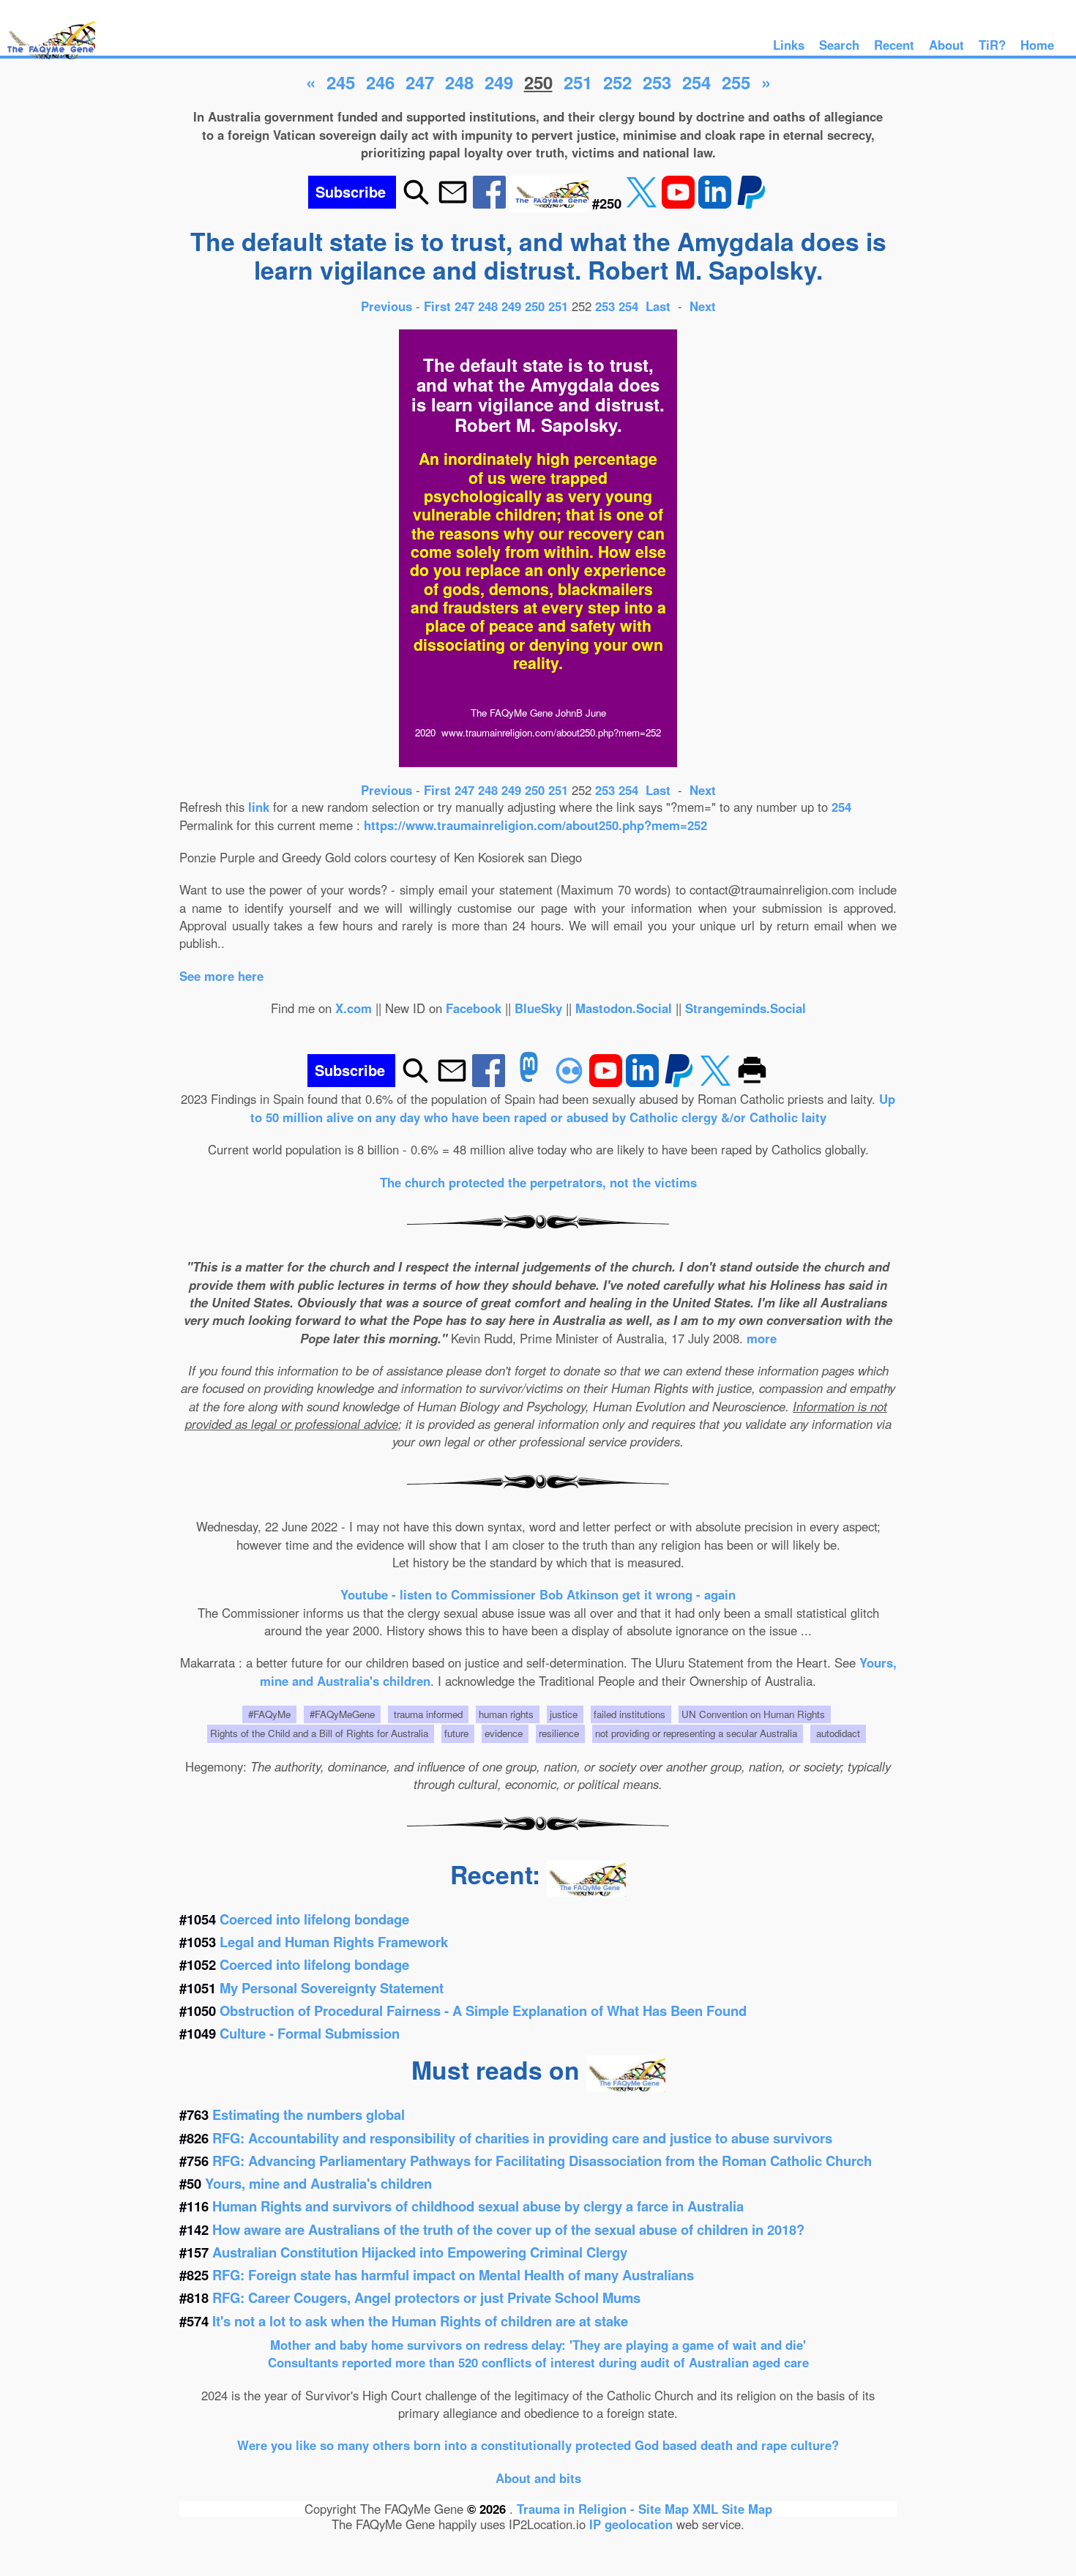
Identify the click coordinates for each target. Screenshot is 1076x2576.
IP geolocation (631, 2524)
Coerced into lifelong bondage (314, 1919)
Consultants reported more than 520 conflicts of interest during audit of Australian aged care (538, 2362)
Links (789, 45)
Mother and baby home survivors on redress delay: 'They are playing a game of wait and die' (538, 2345)
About (946, 45)
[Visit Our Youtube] (680, 203)
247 (420, 82)
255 (736, 82)
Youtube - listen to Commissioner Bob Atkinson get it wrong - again (538, 1594)
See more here (221, 976)
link (259, 807)
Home (1037, 45)
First (439, 306)
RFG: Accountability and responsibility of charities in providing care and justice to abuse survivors (522, 2138)
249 (499, 82)
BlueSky (538, 1008)
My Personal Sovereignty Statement (332, 1988)
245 (341, 82)
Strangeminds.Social (746, 1008)
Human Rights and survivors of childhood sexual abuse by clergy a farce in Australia (478, 2206)
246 (380, 82)
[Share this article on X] (643, 203)
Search (839, 45)
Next (703, 306)
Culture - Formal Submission (310, 2033)
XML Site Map (732, 2509)
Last (660, 306)
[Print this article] (752, 1082)
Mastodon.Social (624, 1008)
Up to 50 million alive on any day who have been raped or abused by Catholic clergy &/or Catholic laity (573, 1108)
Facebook (474, 1008)
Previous (388, 306)
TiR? (992, 45)
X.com (354, 1008)
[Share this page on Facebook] (491, 203)
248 (459, 82)
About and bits (538, 2478)
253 (657, 82)
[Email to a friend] (453, 203)
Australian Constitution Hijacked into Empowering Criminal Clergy (420, 2252)
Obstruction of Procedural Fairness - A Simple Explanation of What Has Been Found (483, 2011)
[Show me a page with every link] (551, 203)
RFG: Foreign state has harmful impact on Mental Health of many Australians (453, 2275)
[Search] (416, 203)
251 (578, 82)
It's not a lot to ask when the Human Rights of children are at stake (420, 2321)
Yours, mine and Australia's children (318, 2183)
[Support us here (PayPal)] (751, 203)
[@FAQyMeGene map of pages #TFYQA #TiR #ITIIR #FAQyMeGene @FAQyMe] (48, 60)
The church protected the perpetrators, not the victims (538, 1182)
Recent (894, 45)
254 (696, 82)
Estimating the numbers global (309, 2114)
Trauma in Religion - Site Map (605, 2509)
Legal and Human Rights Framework (334, 1942)
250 (535, 306)
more (762, 1338)
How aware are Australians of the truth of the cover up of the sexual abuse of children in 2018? (508, 2229)
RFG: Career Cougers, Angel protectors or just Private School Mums (426, 2297)
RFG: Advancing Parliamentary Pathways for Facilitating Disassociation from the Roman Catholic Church (542, 2161)
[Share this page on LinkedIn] (717, 203)
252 (617, 82)
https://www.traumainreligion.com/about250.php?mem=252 (535, 825)
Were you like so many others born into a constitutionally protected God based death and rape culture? (538, 2445)
